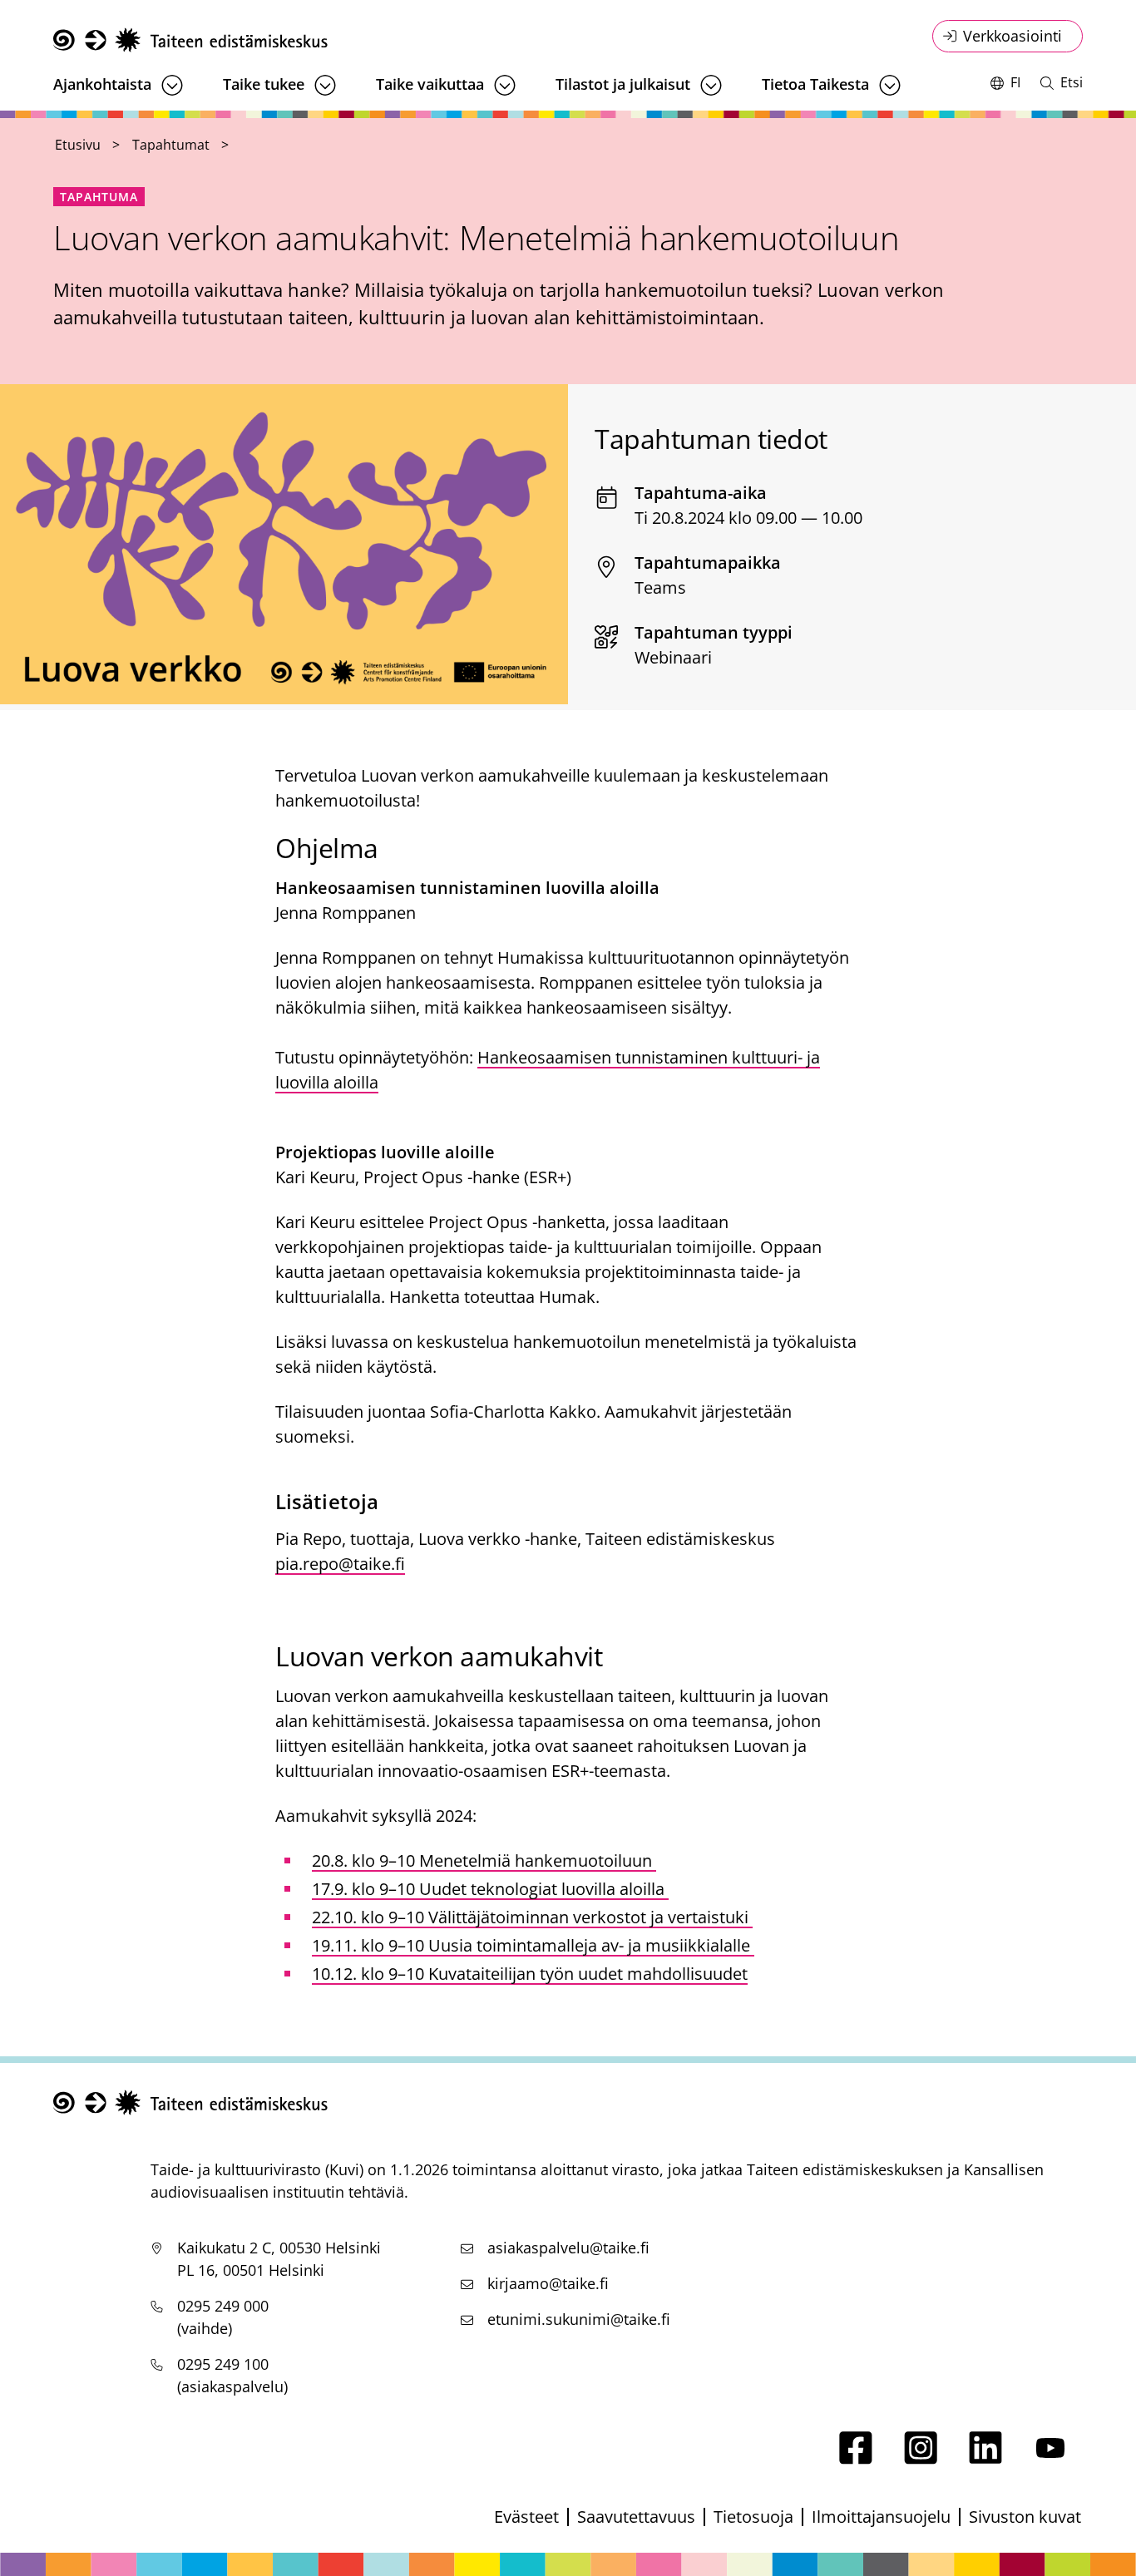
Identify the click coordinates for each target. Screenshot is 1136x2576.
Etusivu (78, 145)
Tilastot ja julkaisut (623, 84)
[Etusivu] (190, 40)
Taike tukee (264, 84)
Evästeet (526, 2517)
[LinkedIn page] (985, 2458)
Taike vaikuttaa (430, 84)
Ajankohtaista (102, 84)
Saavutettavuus (636, 2517)
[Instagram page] (921, 2458)
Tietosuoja (753, 2517)
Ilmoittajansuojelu (881, 2517)
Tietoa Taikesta (815, 84)
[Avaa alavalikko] (172, 85)
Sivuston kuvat (1025, 2517)
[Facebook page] (856, 2458)
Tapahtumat (171, 145)
